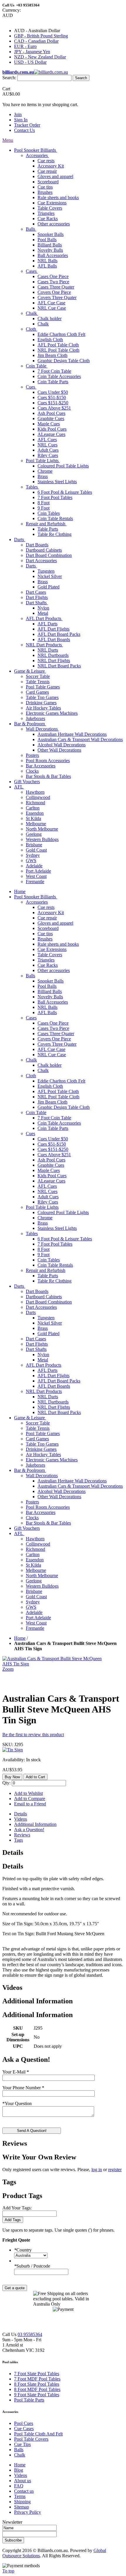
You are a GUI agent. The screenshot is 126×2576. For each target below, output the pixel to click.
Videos (21, 1819)
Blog (19, 2470)
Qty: (6, 1783)
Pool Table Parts (29, 2400)
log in (97, 2170)
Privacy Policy (28, 2512)
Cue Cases (24, 2429)
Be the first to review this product (33, 1735)
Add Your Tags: (17, 2208)
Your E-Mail (16, 2072)
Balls (19, 2450)
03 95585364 (30, 2334)
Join (18, 114)
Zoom (8, 1669)
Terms (20, 2496)
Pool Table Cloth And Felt (38, 2434)
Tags (18, 1840)
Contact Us (24, 130)
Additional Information (35, 1824)
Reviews (22, 1835)
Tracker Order (27, 125)
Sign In (21, 120)
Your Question (17, 2103)
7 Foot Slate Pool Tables (37, 2374)
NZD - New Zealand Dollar (40, 57)
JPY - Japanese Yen (32, 52)
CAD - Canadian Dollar (36, 41)
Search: (9, 78)
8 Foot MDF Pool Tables (37, 2389)
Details (21, 1814)
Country (23, 2250)
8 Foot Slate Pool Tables (37, 2384)
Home (20, 1638)
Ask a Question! (29, 1830)
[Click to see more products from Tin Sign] (13, 1750)
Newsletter (12, 2522)
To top (8, 2571)
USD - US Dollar (30, 62)
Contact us (24, 2491)
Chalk (20, 2455)
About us (23, 2481)
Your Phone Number (23, 2088)
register (115, 2170)
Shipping (22, 2502)
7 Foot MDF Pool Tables (37, 2379)
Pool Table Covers (31, 2439)
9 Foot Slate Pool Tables (37, 2395)
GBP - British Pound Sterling (41, 36)
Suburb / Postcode (32, 2266)
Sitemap (22, 2507)
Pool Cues (24, 2423)
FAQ (19, 2486)
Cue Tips (22, 2444)
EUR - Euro (25, 46)
